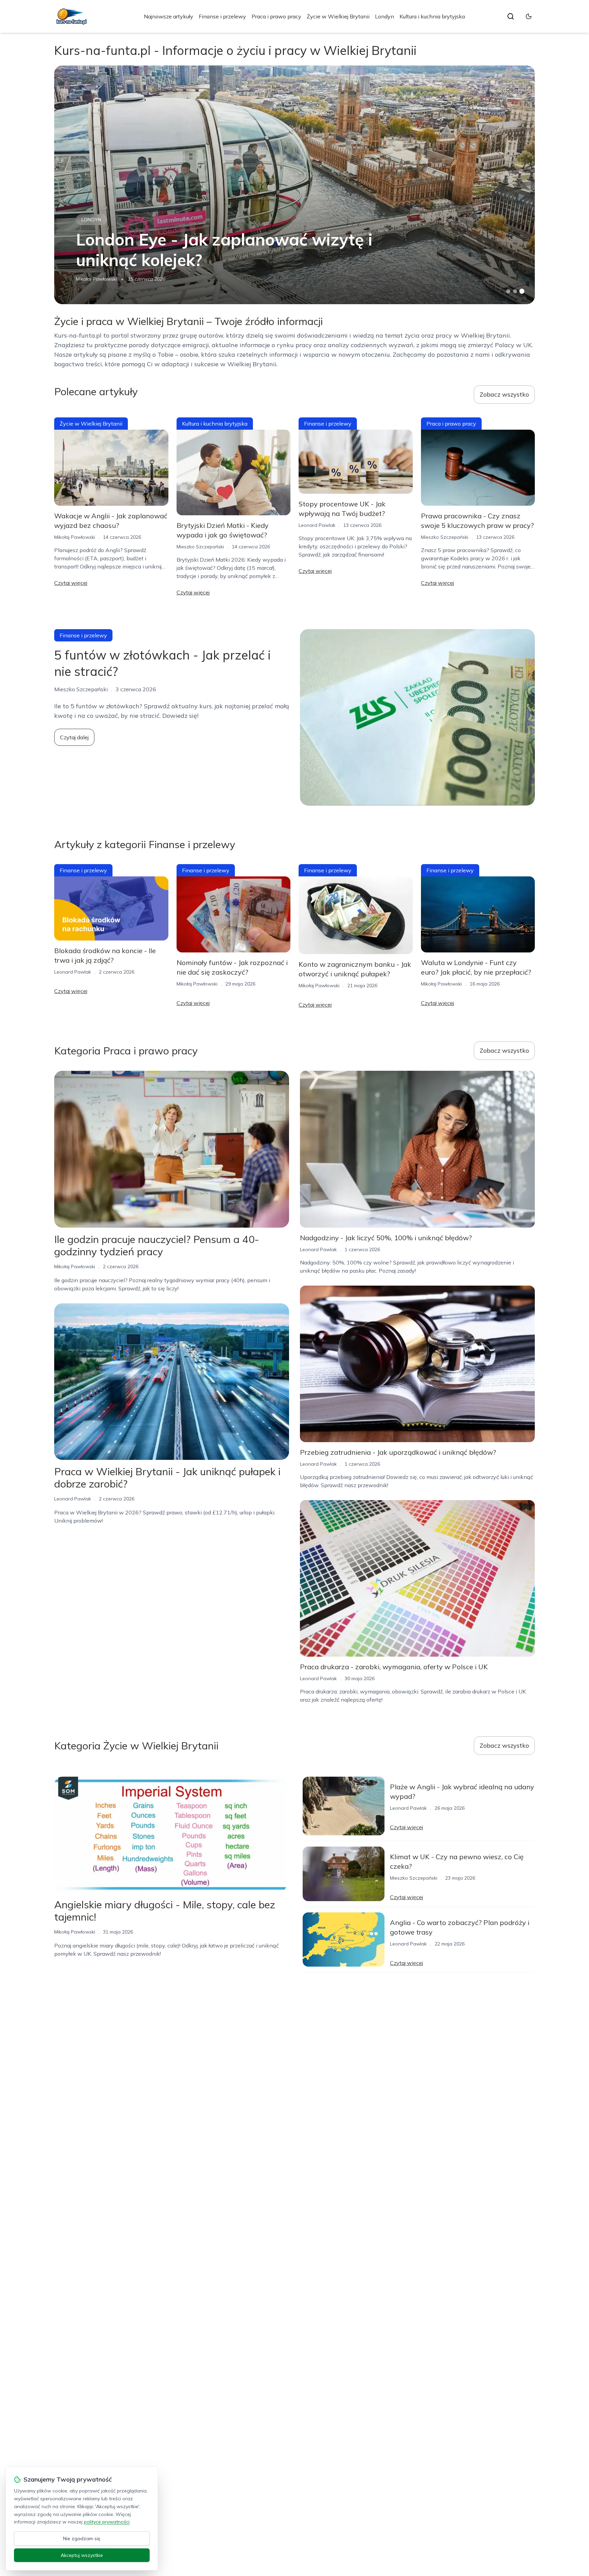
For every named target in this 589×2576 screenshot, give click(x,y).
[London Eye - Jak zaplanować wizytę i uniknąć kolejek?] (294, 185)
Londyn (384, 16)
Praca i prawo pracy (276, 16)
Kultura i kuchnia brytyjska (432, 16)
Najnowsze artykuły (169, 16)
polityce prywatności (107, 2522)
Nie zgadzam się (82, 2538)
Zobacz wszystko (504, 394)
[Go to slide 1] (508, 291)
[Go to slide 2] (515, 291)
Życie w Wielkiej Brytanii (338, 16)
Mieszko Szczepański (200, 547)
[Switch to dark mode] (529, 16)
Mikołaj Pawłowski (96, 279)
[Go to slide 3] (522, 291)
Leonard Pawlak (317, 525)
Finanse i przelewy (222, 16)
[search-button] (511, 16)
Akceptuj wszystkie (82, 2555)
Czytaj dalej (74, 737)
